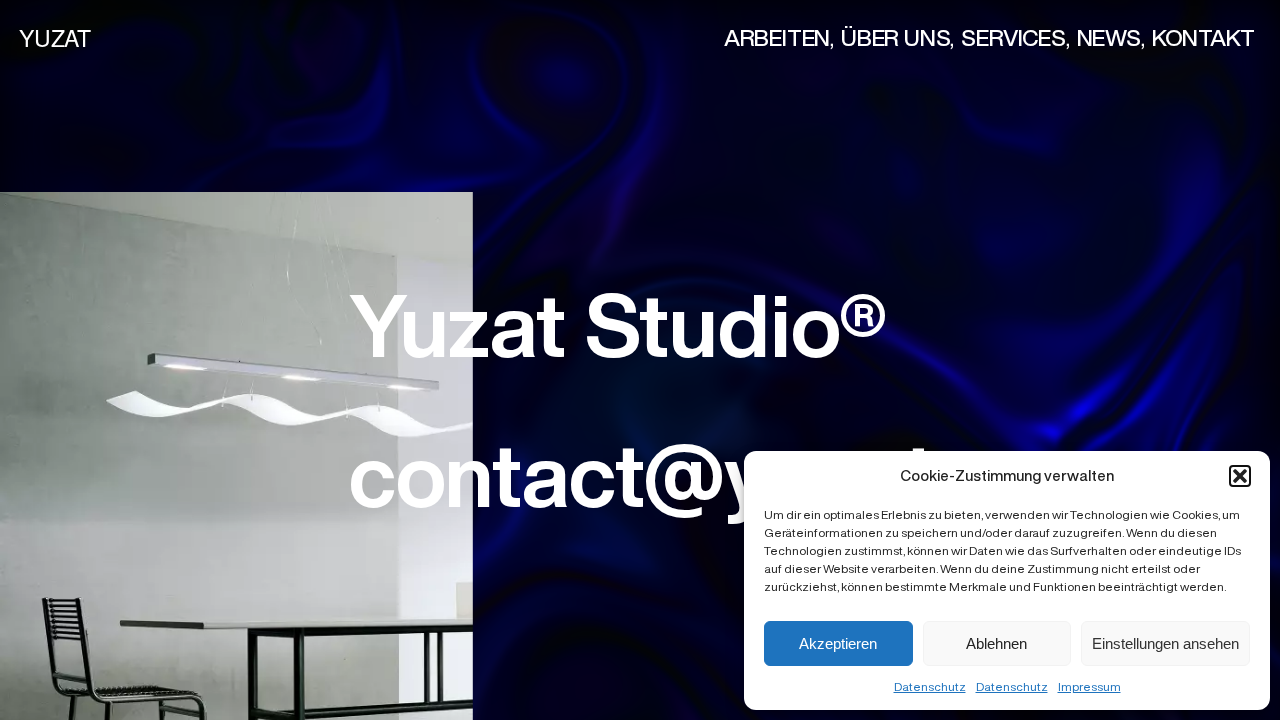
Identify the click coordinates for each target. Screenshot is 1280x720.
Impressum (1089, 686)
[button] (1240, 476)
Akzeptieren (838, 643)
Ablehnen (996, 643)
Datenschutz (930, 686)
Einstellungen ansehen (1165, 643)
